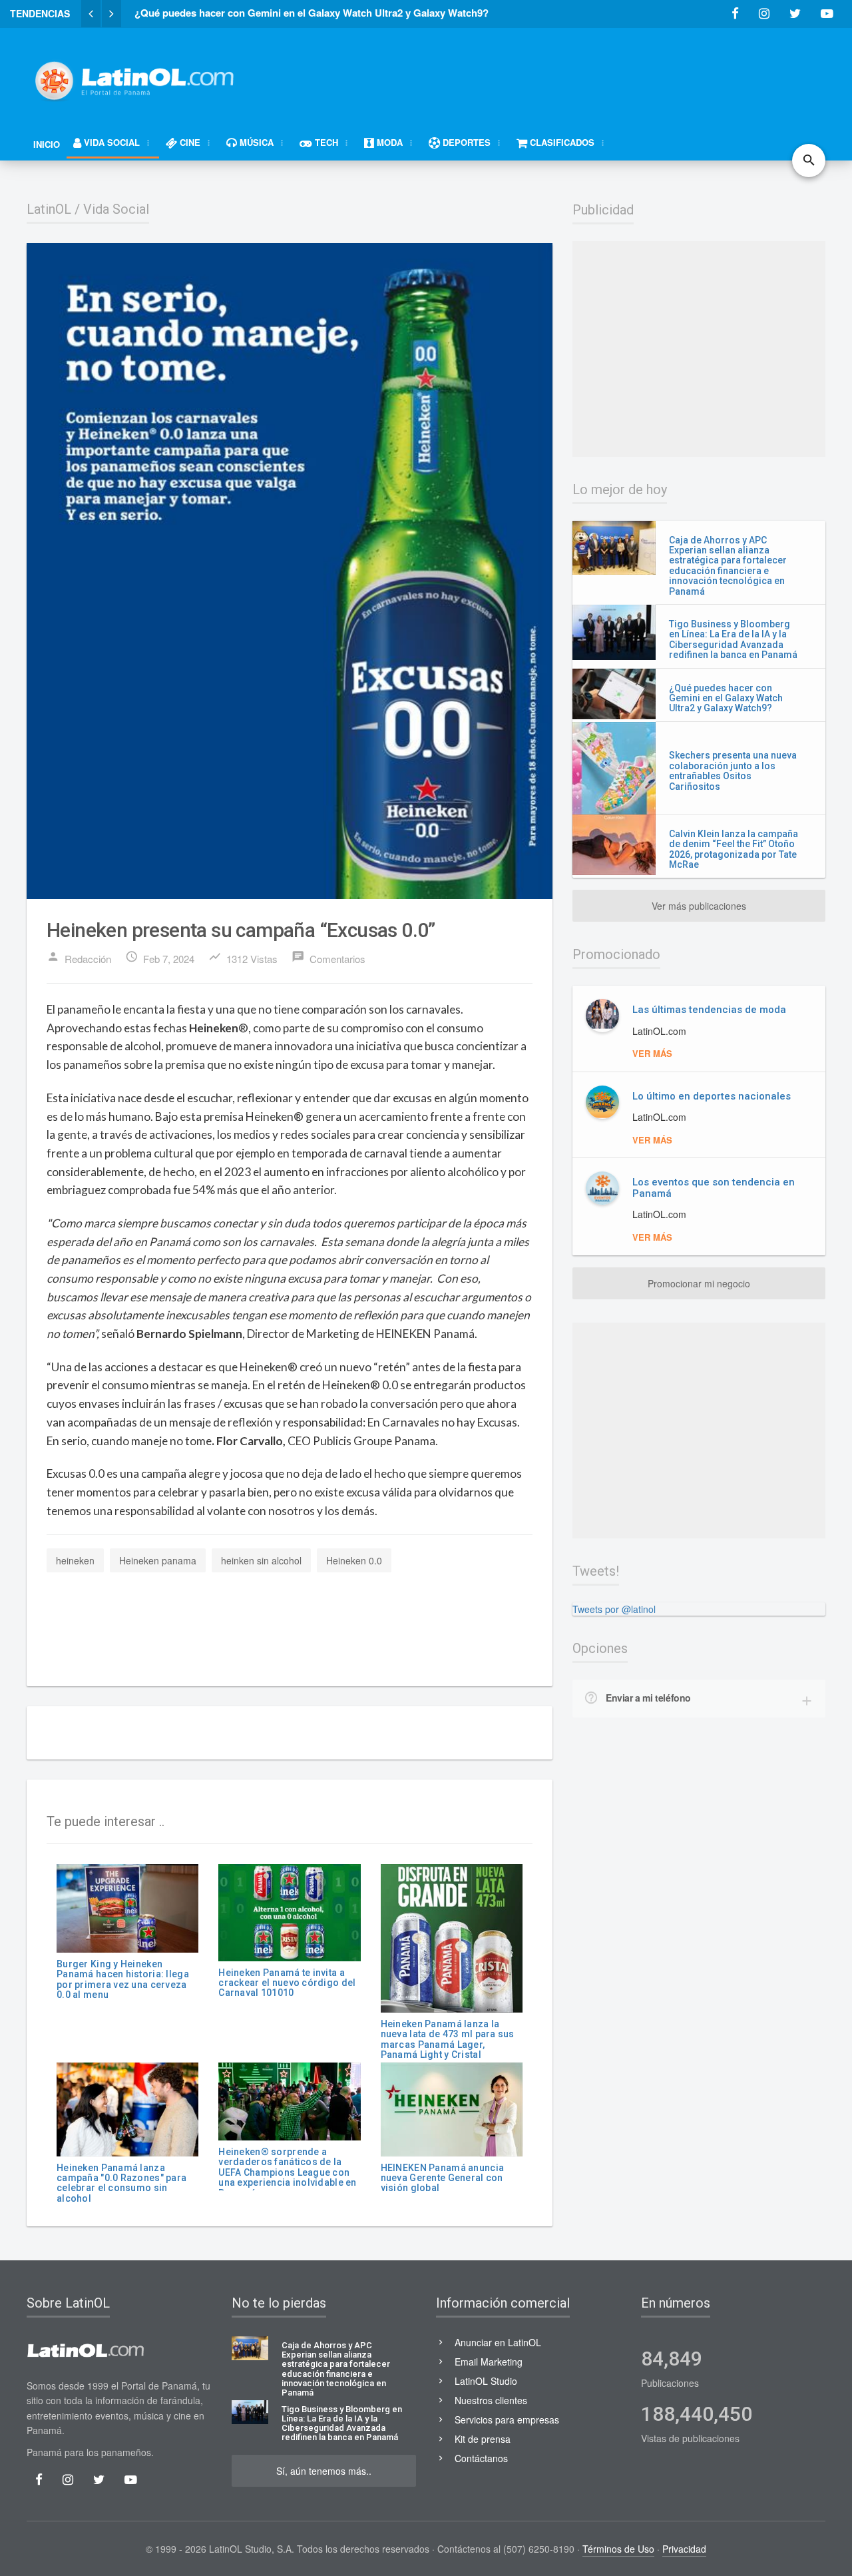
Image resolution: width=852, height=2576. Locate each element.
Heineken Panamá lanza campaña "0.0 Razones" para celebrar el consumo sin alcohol (121, 2183)
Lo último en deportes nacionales (712, 1096)
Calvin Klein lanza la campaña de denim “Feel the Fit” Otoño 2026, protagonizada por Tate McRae (734, 849)
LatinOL (49, 209)
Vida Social (116, 209)
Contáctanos (481, 2458)
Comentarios (328, 958)
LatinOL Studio (486, 2381)
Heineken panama (158, 1560)
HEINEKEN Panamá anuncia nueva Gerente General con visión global (442, 2178)
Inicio (47, 144)
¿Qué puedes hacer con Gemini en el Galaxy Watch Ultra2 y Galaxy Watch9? (726, 698)
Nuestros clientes (491, 2400)
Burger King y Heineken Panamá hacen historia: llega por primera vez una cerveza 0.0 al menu (123, 1979)
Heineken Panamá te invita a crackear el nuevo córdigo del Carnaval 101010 (287, 1983)
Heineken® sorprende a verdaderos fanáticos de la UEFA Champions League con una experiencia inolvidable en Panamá (287, 2172)
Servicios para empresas (507, 2419)
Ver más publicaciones (699, 906)
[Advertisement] (583, 75)
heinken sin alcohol (261, 1560)
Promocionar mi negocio (699, 1283)
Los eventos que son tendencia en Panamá (714, 1188)
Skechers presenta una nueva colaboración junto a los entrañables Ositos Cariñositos (733, 771)
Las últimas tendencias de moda (709, 1010)
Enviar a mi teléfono (648, 1698)
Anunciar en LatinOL (498, 2342)
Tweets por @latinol (614, 1609)
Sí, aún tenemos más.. (324, 2471)
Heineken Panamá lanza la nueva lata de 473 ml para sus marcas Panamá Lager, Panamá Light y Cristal (448, 2039)
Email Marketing (489, 2362)
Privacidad (684, 2549)
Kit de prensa (483, 2439)
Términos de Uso (618, 2549)
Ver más (652, 1053)
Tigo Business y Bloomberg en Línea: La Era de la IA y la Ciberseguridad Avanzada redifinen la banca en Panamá (733, 639)
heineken (75, 1560)
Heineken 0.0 (354, 1560)
